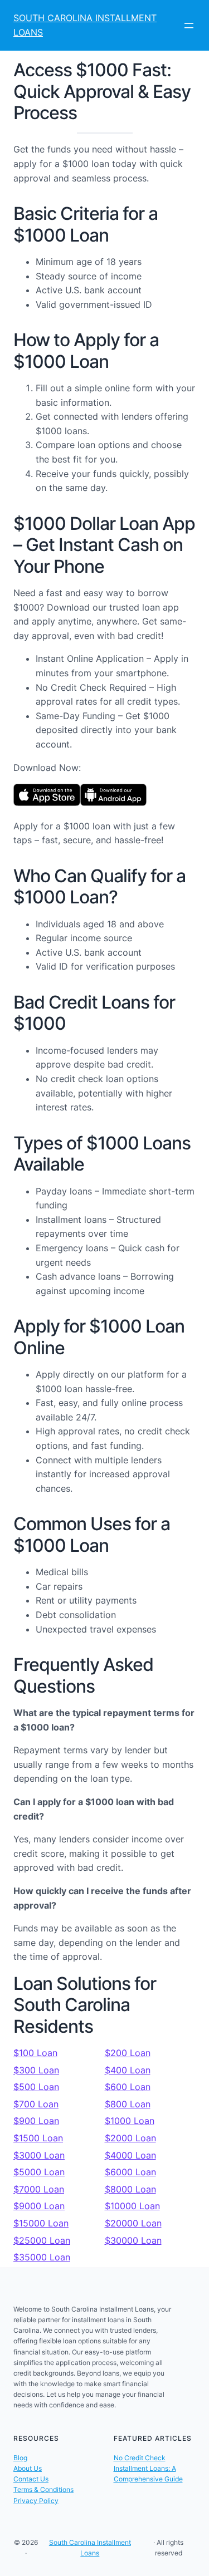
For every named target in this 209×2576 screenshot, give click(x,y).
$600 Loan (128, 2087)
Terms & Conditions (43, 2489)
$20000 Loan (133, 2223)
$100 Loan (35, 2053)
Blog (20, 2458)
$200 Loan (128, 2053)
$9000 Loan (39, 2206)
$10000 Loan (132, 2206)
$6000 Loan (130, 2172)
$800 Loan (128, 2104)
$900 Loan (36, 2121)
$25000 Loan (42, 2240)
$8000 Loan (130, 2189)
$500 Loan (36, 2087)
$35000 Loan (42, 2257)
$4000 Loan (130, 2155)
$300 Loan (36, 2070)
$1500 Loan (38, 2138)
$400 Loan (128, 2070)
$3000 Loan (39, 2155)
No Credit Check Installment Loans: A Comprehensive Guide (148, 2468)
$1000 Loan (130, 2121)
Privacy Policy (36, 2501)
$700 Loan (36, 2104)
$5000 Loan (39, 2172)
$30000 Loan (133, 2240)
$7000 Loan (39, 2189)
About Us (28, 2468)
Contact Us (31, 2479)
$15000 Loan (41, 2223)
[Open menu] (189, 26)
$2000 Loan (130, 2138)
